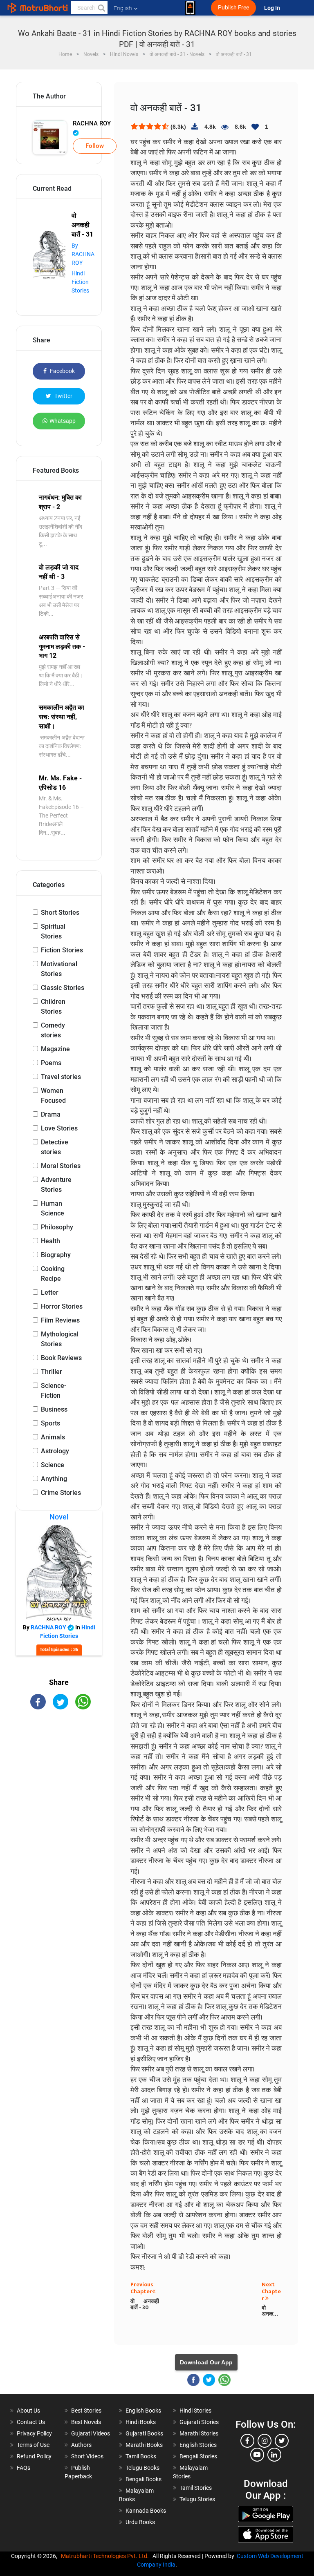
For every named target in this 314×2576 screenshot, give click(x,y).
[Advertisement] (59, 1765)
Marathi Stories (199, 2433)
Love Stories (59, 1128)
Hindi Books (141, 2422)
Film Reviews (60, 1320)
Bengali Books (144, 2479)
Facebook (62, 371)
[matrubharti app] (190, 8)
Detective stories (55, 1147)
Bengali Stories (198, 2456)
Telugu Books (142, 2468)
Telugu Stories (197, 2499)
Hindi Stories (195, 2411)
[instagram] (265, 2441)
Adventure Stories (56, 1185)
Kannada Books (146, 2511)
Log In (273, 8)
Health (50, 1241)
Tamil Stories (196, 2488)
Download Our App (206, 2362)
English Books (143, 2411)
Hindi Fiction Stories (80, 282)
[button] (101, 8)
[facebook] (247, 2441)
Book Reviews (61, 1358)
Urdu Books (140, 2522)
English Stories (198, 2445)
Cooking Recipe (53, 1274)
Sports (50, 1423)
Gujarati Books (144, 2433)
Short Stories (60, 913)
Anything (54, 1479)
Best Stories (86, 2411)
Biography (56, 1255)
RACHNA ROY (92, 123)
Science (53, 1465)
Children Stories (53, 1006)
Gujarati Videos (91, 2433)
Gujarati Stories (199, 2422)
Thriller (52, 1372)
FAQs (24, 2468)
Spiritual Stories (53, 931)
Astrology (55, 1451)
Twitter (63, 396)
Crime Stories (61, 1493)
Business (54, 1409)
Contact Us (31, 2422)
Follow (95, 146)
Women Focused (53, 1096)
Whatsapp (63, 421)
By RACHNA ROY (83, 254)
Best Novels (86, 2422)
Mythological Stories (60, 1339)
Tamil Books (141, 2456)
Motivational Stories (59, 969)
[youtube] (257, 2455)
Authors (81, 2445)
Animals (53, 1437)
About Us (28, 2411)
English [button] (123, 8)
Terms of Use (33, 2445)
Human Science (53, 1208)
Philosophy (57, 1227)
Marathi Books (144, 2445)
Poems (51, 1063)
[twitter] (282, 2441)
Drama (51, 1114)
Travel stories (61, 1077)
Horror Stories (62, 1306)
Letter (50, 1292)
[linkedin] (274, 2455)
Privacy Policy (34, 2433)
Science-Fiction (54, 1391)
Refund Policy (34, 2456)
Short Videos (87, 2456)
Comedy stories (53, 1030)
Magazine (55, 1049)
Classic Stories (63, 988)
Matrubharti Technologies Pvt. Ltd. (106, 2556)
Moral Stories (61, 1166)
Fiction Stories (62, 950)
